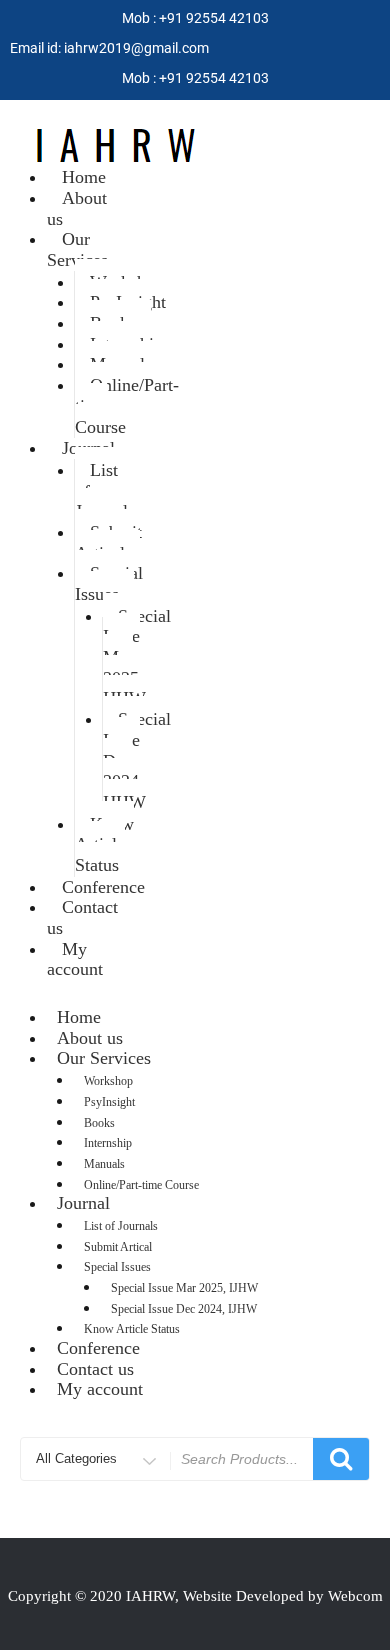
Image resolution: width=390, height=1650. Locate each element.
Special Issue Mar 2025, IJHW (137, 657)
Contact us (82, 917)
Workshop (108, 1081)
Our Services (77, 249)
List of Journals (105, 490)
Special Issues (109, 583)
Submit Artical (108, 542)
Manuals (104, 1164)
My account (75, 959)
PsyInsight (109, 1102)
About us (77, 208)
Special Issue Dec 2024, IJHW (137, 760)
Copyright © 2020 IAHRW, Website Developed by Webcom (195, 1596)
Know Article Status (104, 844)
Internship (108, 1143)
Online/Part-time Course (127, 405)
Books (99, 1123)
